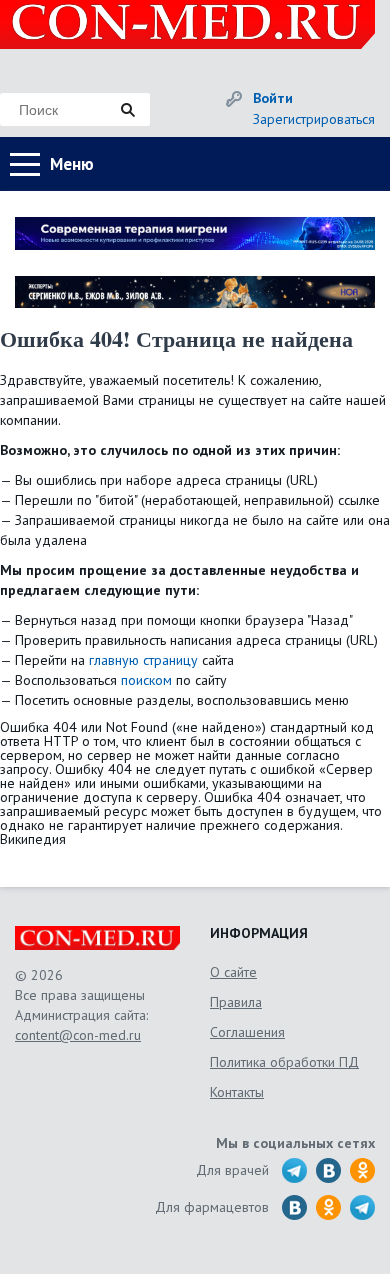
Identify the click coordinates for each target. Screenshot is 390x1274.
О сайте (233, 972)
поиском (146, 680)
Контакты (237, 1092)
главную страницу (143, 660)
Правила (236, 1002)
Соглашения (247, 1032)
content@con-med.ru (78, 1035)
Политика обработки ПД (284, 1062)
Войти (273, 98)
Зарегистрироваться (314, 119)
